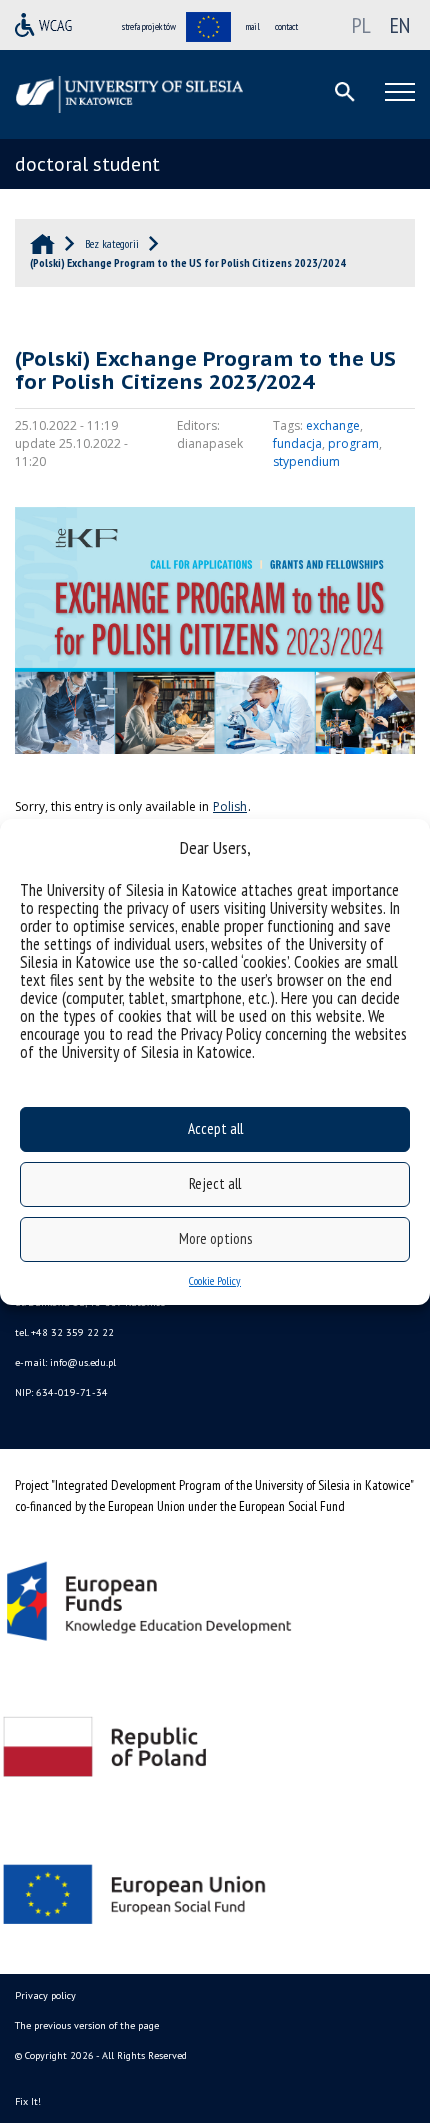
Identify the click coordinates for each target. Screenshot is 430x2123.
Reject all (215, 1183)
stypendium (306, 461)
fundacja (297, 443)
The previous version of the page (87, 2025)
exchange (333, 425)
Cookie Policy (215, 1280)
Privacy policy (45, 1995)
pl (361, 25)
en (400, 25)
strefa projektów (149, 26)
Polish (230, 806)
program (353, 443)
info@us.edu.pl (83, 1362)
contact (286, 26)
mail (253, 26)
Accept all (215, 1128)
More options (215, 1238)
